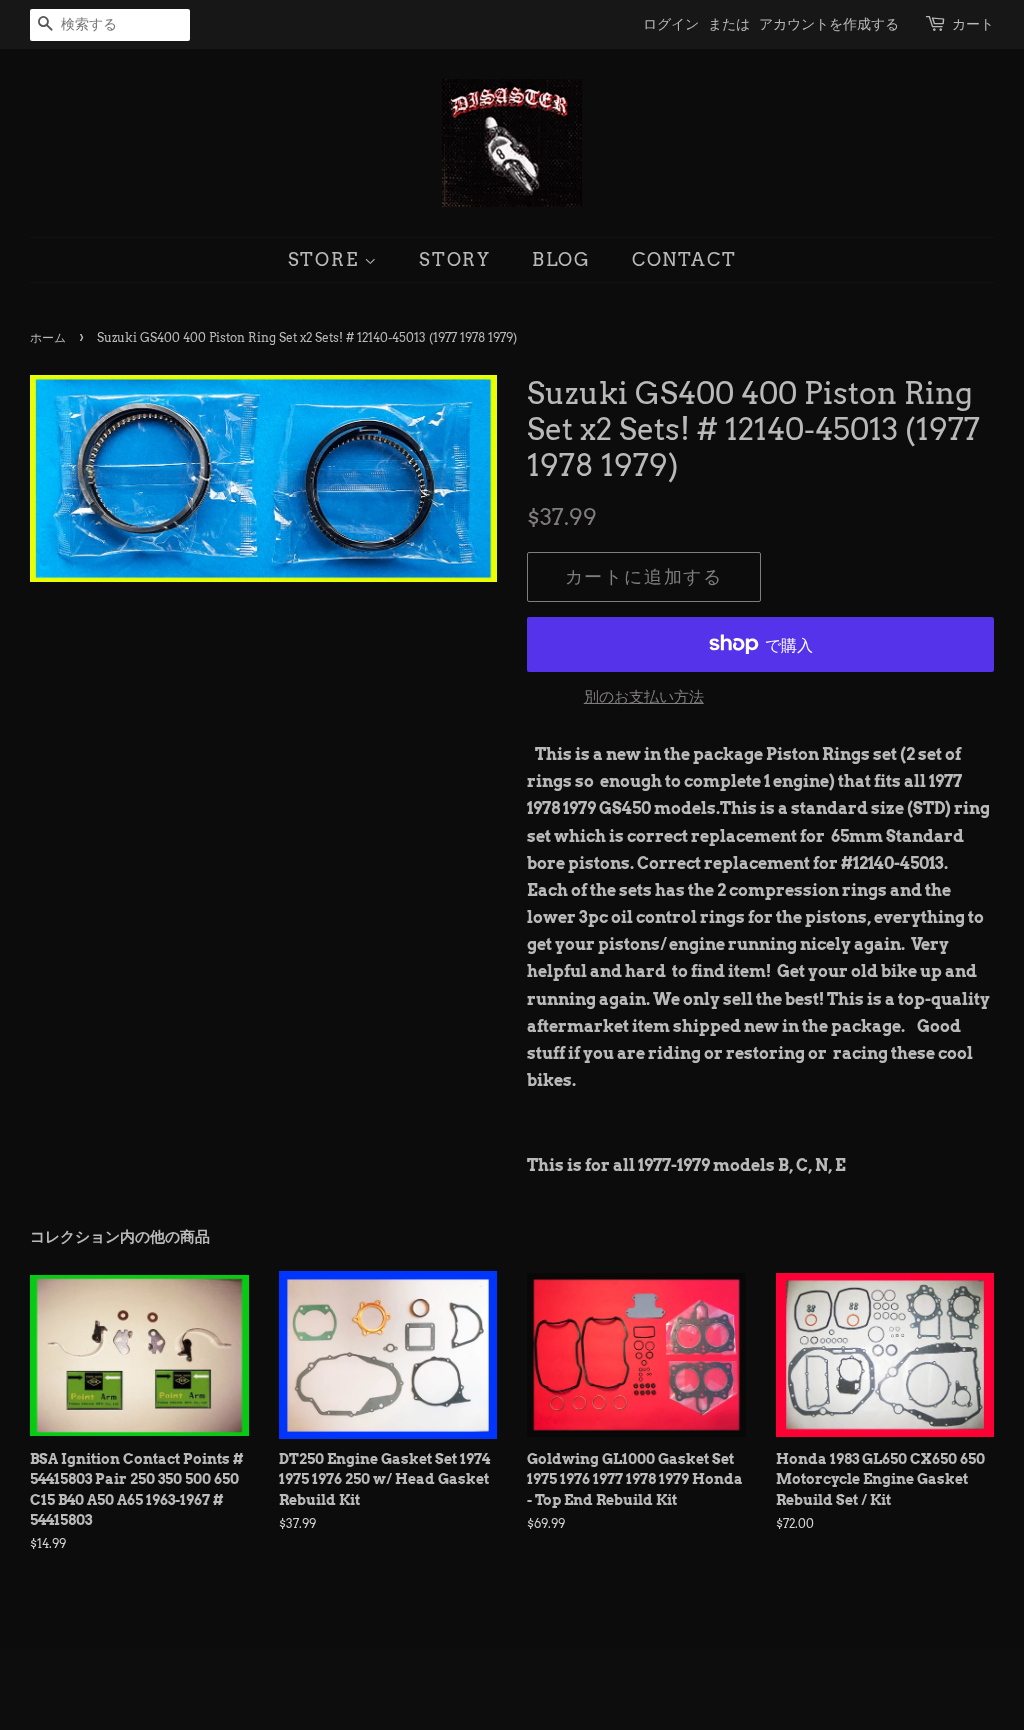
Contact (684, 259)
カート (973, 24)
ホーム (48, 337)
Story (455, 259)
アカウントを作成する (829, 24)
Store (326, 259)
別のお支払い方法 (644, 697)
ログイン (671, 24)
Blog (561, 259)
